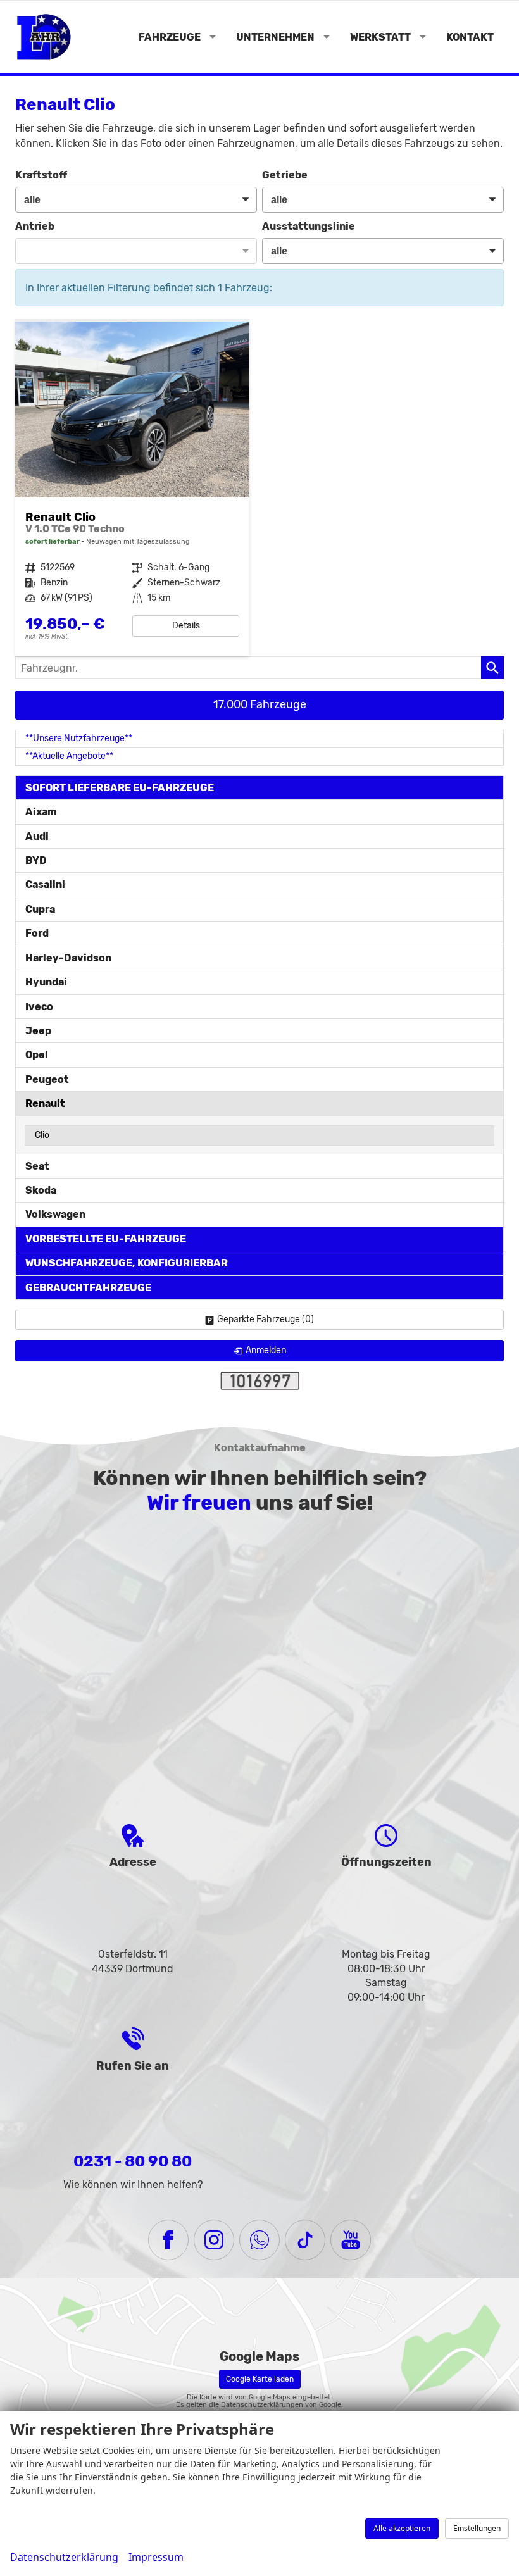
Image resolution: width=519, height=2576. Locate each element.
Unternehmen (275, 37)
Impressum (156, 2557)
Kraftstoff (41, 175)
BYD (36, 860)
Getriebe (285, 175)
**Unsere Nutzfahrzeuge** (79, 738)
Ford (37, 933)
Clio (42, 1135)
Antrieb (35, 226)
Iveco (39, 1007)
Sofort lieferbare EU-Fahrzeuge (120, 788)
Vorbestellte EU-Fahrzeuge (106, 1239)
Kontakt (470, 37)
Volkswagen (55, 1214)
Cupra (40, 909)
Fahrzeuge (170, 37)
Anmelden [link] (266, 1350)
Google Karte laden (260, 2379)
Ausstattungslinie (309, 226)
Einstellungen (477, 2528)
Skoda (41, 1190)
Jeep (38, 1031)
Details (186, 626)
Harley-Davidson (68, 958)
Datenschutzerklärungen (262, 2405)
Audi (37, 836)
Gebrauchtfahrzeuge (88, 1288)
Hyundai (46, 982)
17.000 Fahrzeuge (260, 704)
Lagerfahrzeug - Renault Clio (132, 489)
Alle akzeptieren (402, 2528)
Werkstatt (380, 37)
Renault (45, 1104)
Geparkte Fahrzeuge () (266, 1319)
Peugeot (47, 1079)
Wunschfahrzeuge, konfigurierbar (127, 1263)
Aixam (41, 812)
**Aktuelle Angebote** (69, 756)
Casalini (45, 885)
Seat (37, 1166)
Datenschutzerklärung (64, 2557)
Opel (37, 1055)
